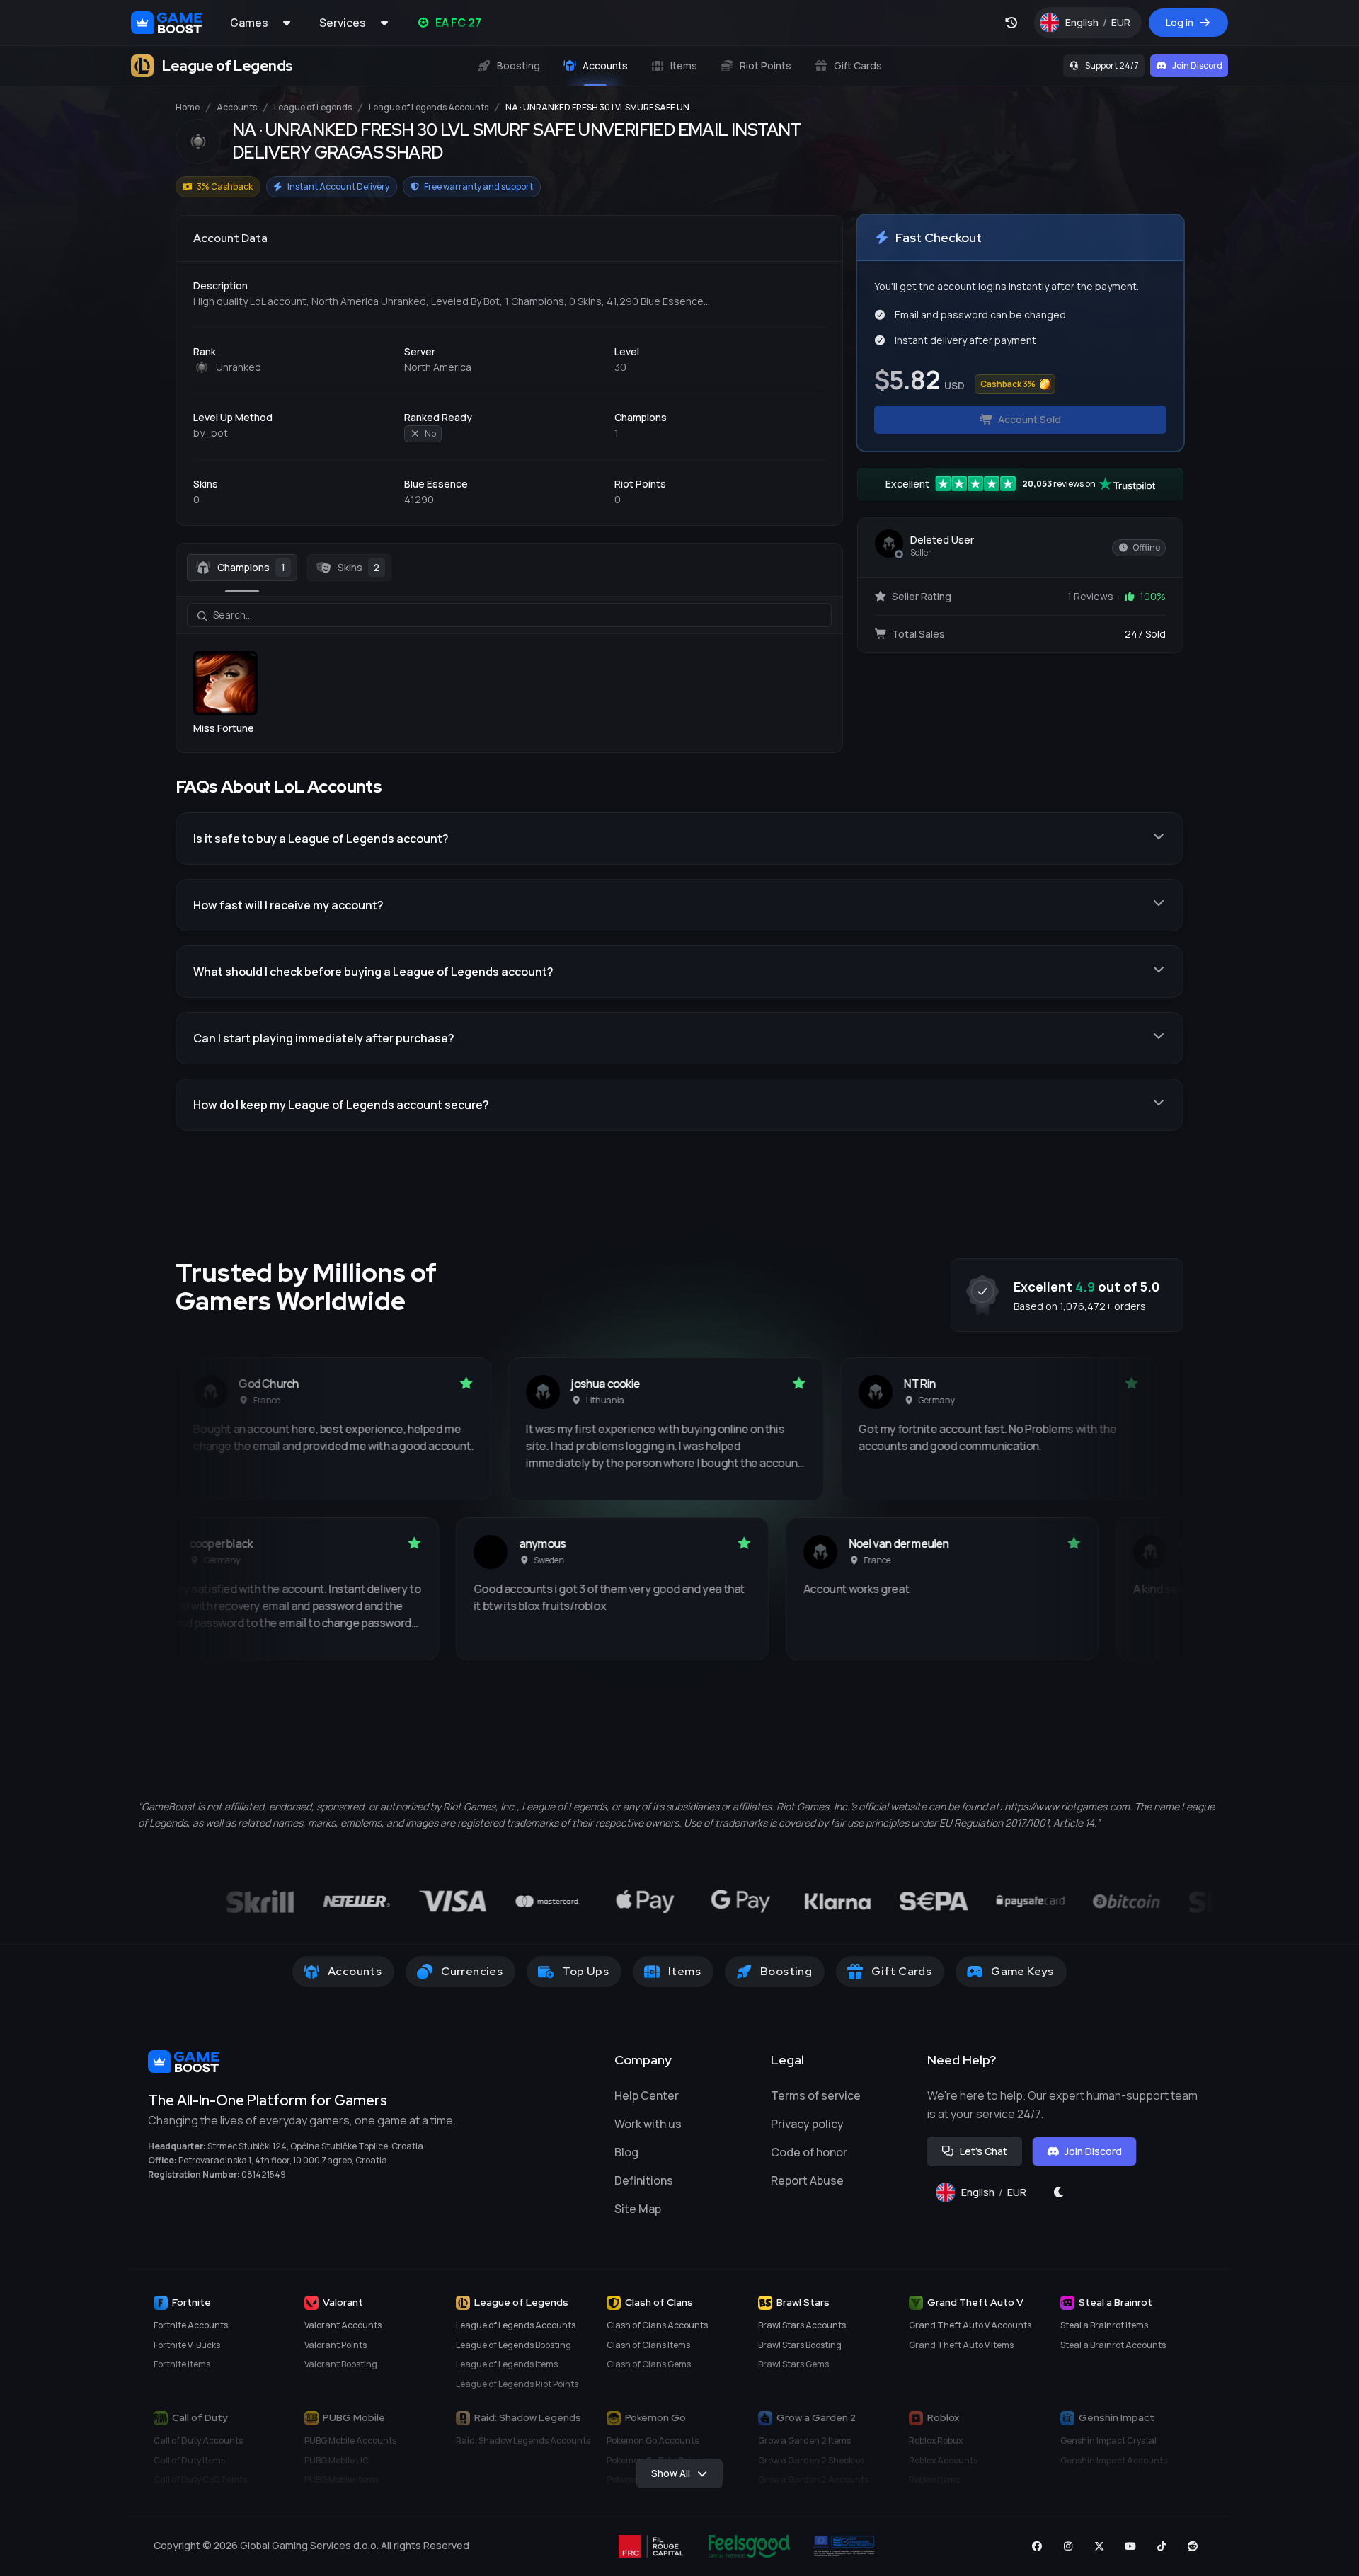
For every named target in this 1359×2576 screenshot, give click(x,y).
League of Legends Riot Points (517, 2384)
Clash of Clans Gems (649, 2364)
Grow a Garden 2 (816, 2417)
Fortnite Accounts (191, 2325)
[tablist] (509, 568)
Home (188, 108)
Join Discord (1197, 65)
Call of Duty (200, 2417)
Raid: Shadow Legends (528, 2417)
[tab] (242, 568)
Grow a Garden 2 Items (804, 2440)
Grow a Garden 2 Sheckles (811, 2460)
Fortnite (191, 2302)
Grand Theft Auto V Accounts (970, 2325)
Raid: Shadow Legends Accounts (523, 2440)
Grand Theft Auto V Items (961, 2345)
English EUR (1103, 26)
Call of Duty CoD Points (200, 2479)
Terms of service (816, 2095)
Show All (671, 2473)
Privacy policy (807, 2124)
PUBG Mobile (354, 2417)
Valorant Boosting (341, 2364)
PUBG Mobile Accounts (350, 2440)
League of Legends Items (507, 2364)
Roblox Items (934, 2479)
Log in (1180, 22)
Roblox (943, 2417)
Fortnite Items (182, 2364)
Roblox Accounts (943, 2460)
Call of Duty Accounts (198, 2440)
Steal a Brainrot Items (1104, 2325)
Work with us (648, 2124)
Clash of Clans (659, 2302)
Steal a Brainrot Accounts (1113, 2345)
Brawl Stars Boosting (800, 2345)
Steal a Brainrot (1116, 2302)
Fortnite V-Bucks (187, 2345)
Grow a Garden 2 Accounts (813, 2479)
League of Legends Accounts (429, 108)
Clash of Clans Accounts (657, 2325)
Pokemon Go (655, 2417)
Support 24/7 (1112, 65)
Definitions (644, 2180)
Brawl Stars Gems (793, 2364)
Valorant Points (336, 2345)
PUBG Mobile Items (342, 2479)
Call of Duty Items (189, 2460)
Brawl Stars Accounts (802, 2325)
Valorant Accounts (343, 2325)
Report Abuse (807, 2180)
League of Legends (313, 108)
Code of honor (809, 2152)
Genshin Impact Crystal (1108, 2440)
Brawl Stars (803, 2302)
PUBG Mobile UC (337, 2460)
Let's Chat (984, 2151)
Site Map (638, 2209)
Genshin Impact (1117, 2417)
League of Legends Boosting (514, 2345)
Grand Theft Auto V (975, 2302)
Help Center (647, 2095)
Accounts (237, 108)
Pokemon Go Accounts (653, 2440)
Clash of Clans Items (648, 2345)
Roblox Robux (936, 2440)
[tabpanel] (509, 666)
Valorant (343, 2302)
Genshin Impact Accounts (1114, 2460)
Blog (626, 2152)
